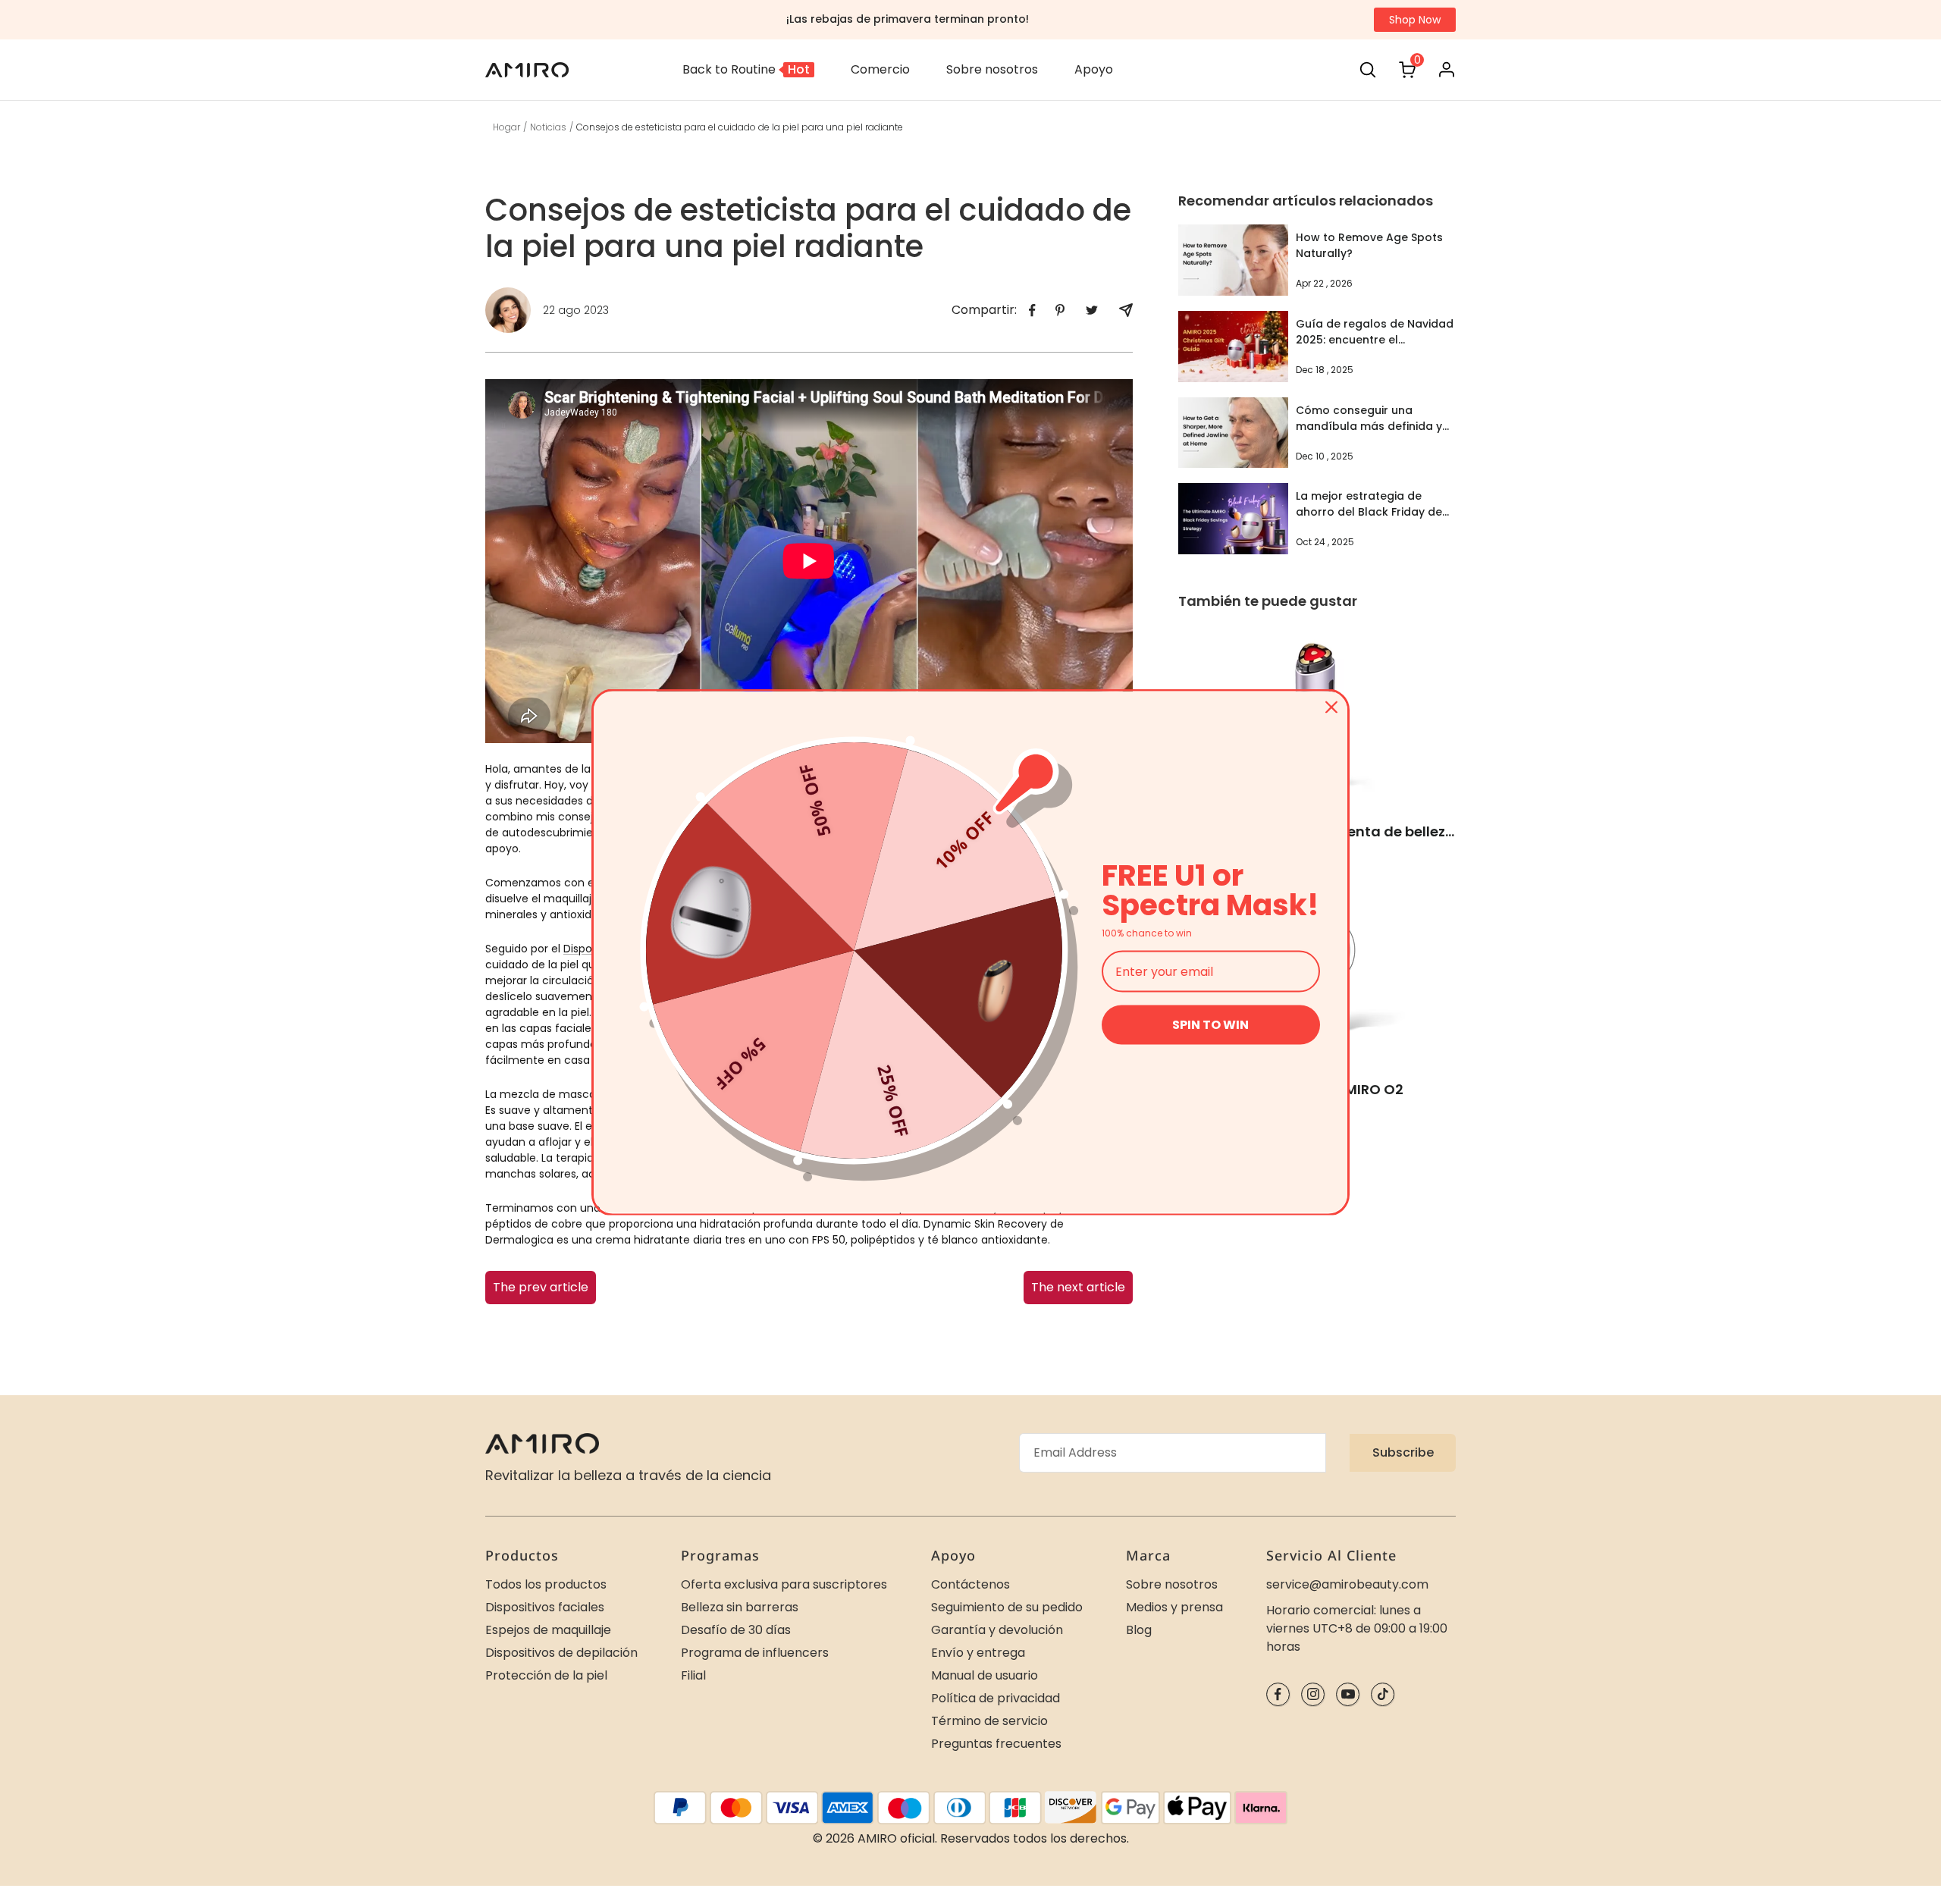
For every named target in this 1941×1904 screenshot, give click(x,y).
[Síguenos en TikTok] (1383, 1694)
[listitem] (1032, 311)
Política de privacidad (996, 1698)
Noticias (548, 127)
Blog (1139, 1630)
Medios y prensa (1174, 1607)
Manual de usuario (985, 1675)
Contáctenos (970, 1584)
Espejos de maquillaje (548, 1630)
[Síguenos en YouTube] (1348, 1694)
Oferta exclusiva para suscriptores (784, 1584)
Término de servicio (989, 1721)
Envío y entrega (978, 1653)
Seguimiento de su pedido (1007, 1607)
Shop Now (1415, 20)
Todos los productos (546, 1584)
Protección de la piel (546, 1675)
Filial (693, 1675)
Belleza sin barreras (740, 1607)
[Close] (1331, 707)
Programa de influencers (755, 1653)
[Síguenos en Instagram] (1313, 1694)
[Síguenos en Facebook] (1278, 1694)
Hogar (506, 127)
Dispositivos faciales (545, 1607)
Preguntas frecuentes (996, 1744)
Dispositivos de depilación (561, 1653)
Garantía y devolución (997, 1630)
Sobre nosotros (1172, 1584)
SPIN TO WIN (1210, 1025)
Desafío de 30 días (736, 1630)
